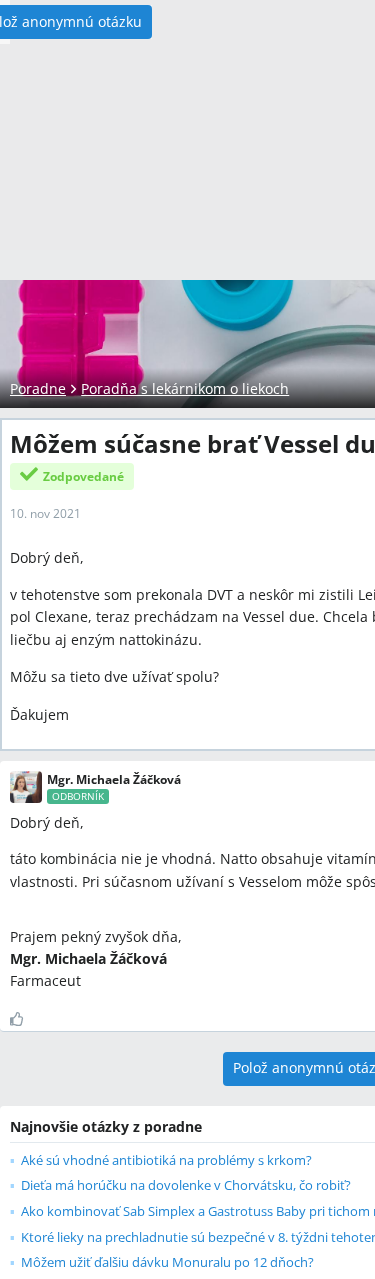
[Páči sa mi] (24, 1019)
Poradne (38, 388)
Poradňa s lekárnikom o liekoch (185, 388)
